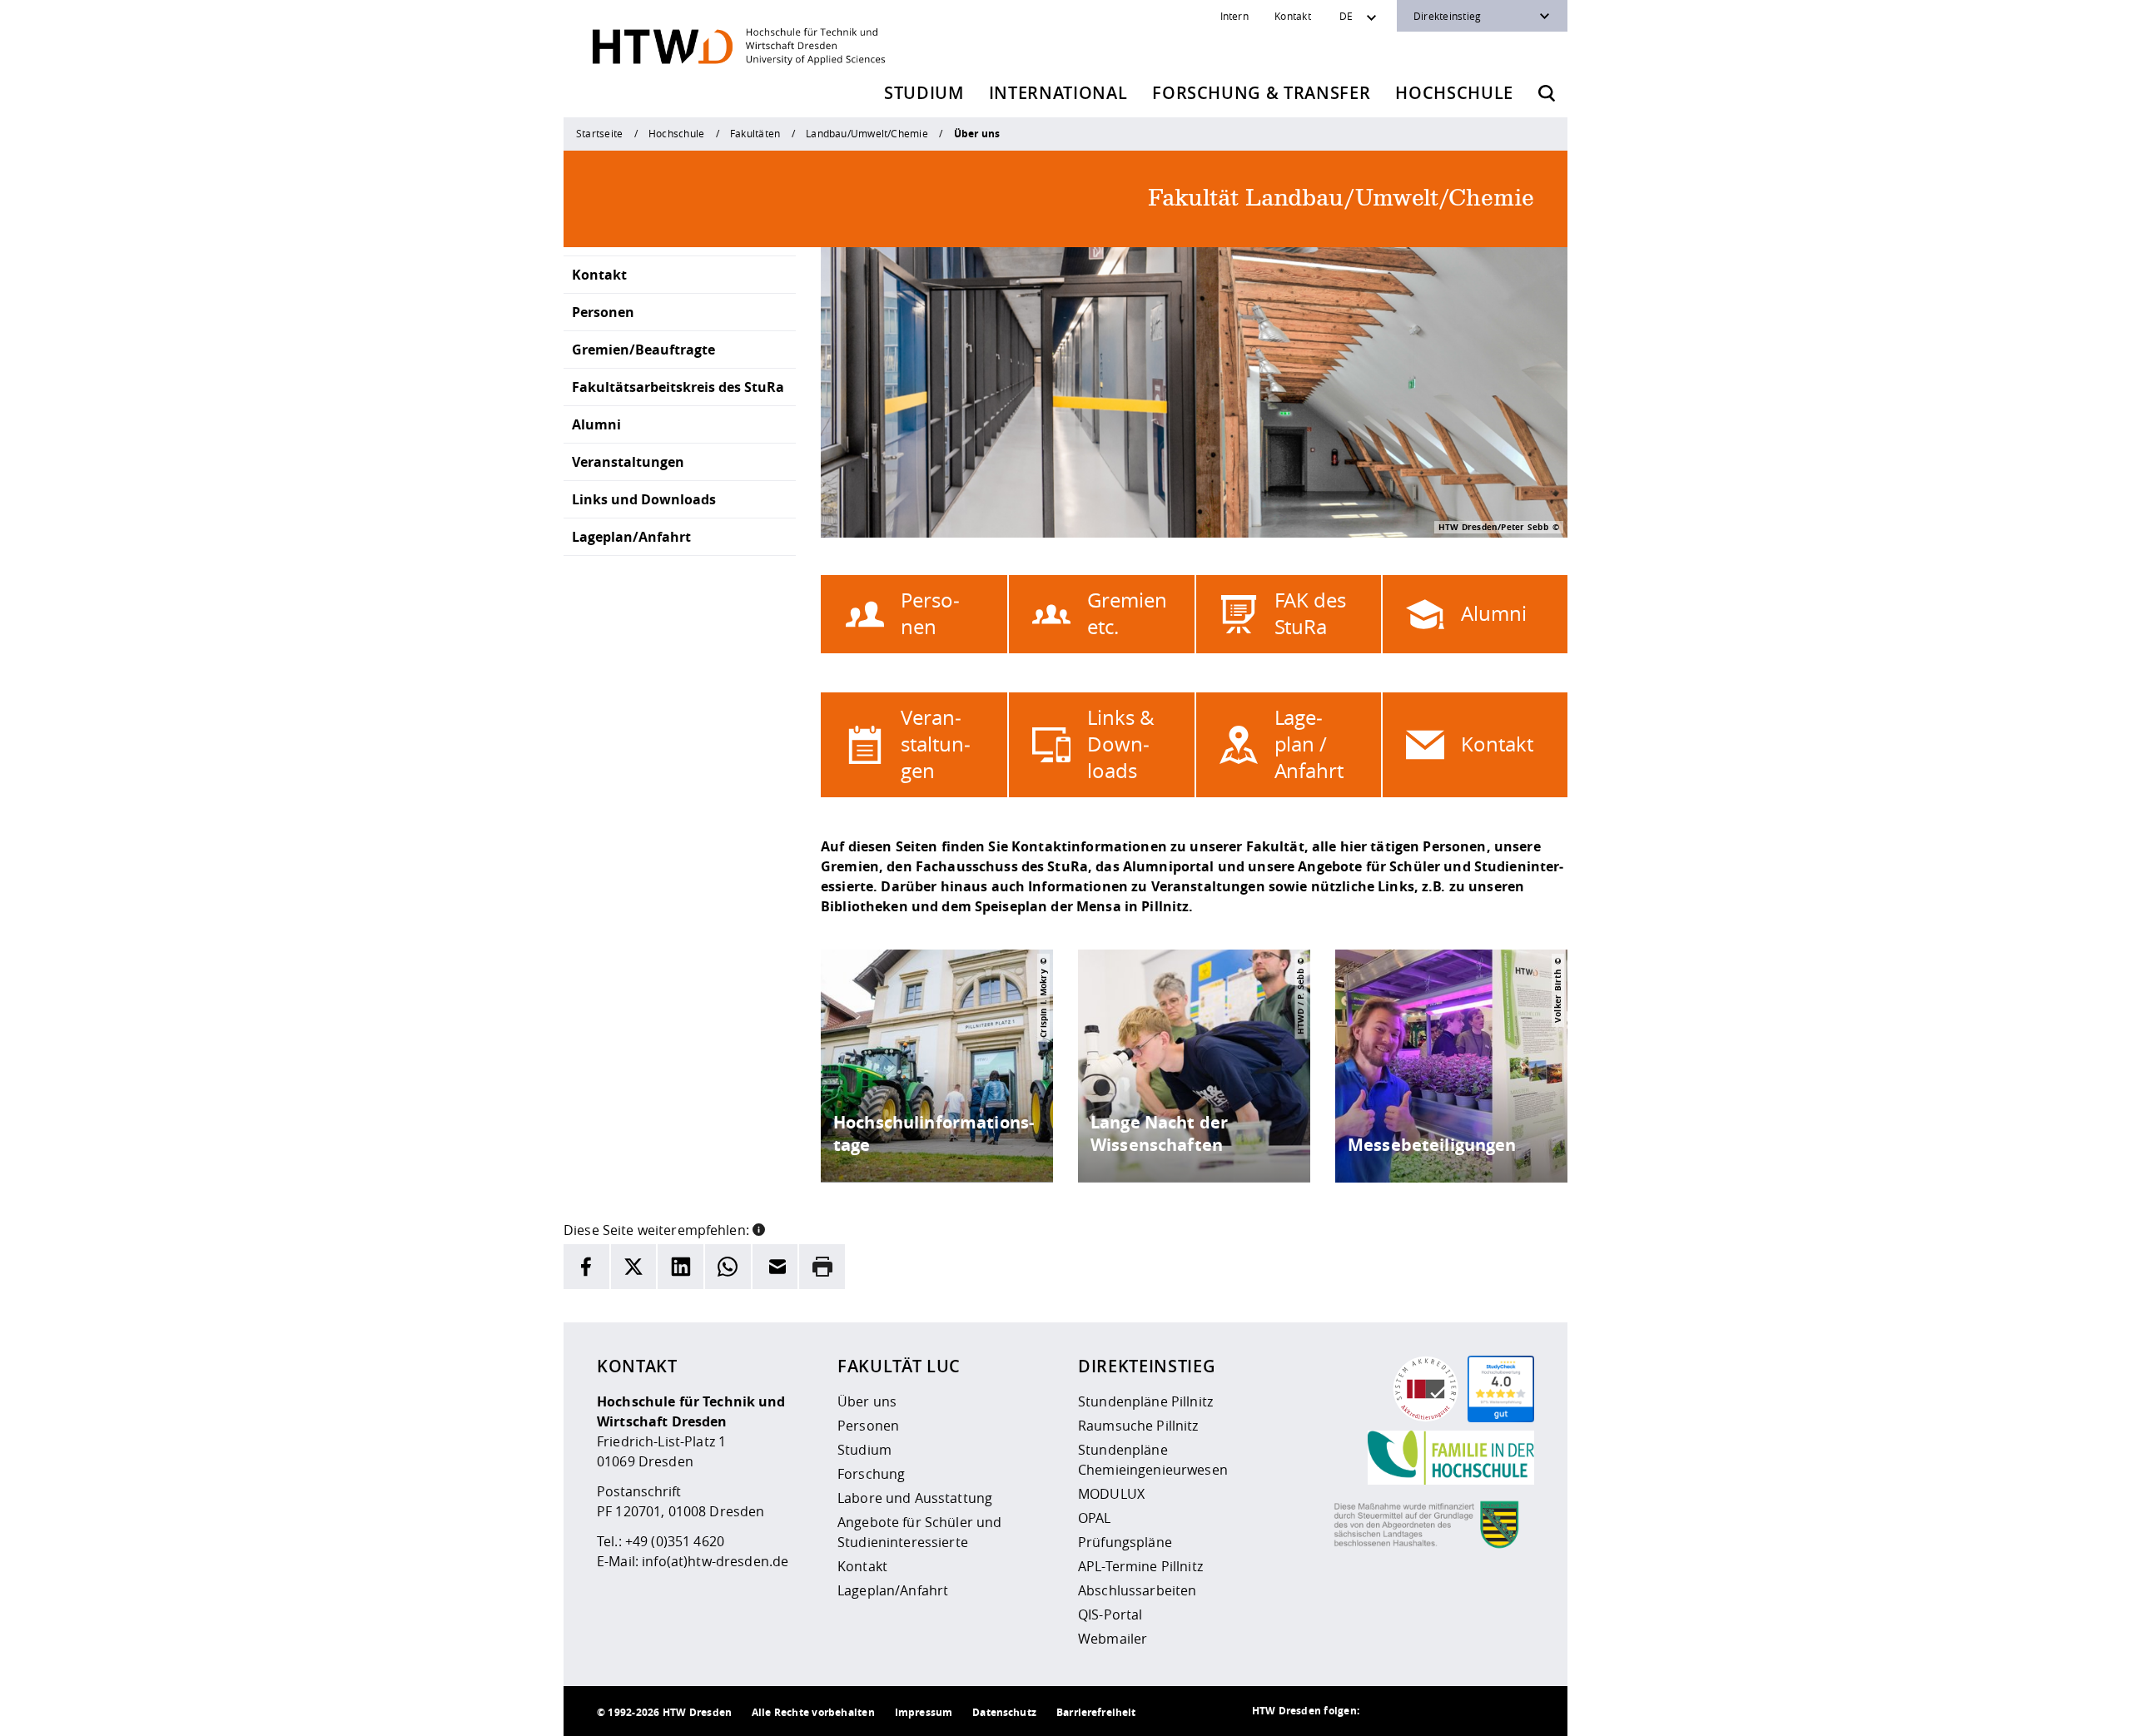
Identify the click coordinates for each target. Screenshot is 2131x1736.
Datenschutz (1004, 1712)
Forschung (871, 1474)
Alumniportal (1169, 866)
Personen (603, 312)
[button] (759, 1228)
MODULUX (1111, 1494)
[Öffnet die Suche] (1547, 93)
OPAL (1095, 1518)
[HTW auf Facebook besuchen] (1484, 1711)
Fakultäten (755, 133)
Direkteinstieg (1447, 16)
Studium (924, 93)
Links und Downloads (644, 499)
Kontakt (1293, 16)
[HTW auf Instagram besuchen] (1418, 1711)
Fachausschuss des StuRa (1002, 866)
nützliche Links (1363, 886)
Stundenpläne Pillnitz (1145, 1401)
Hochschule (1454, 93)
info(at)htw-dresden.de (715, 1561)
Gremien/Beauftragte (643, 350)
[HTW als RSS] (1384, 1711)
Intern (1234, 16)
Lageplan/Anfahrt (631, 537)
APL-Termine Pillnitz (1140, 1566)
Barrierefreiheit (1096, 1712)
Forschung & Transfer (1261, 93)
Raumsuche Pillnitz (1138, 1426)
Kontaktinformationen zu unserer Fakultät (1158, 846)
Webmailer (1113, 1639)
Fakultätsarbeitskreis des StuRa (678, 387)
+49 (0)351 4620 (675, 1541)
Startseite (599, 133)
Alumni (596, 424)
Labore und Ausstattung (915, 1498)
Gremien (850, 866)
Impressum (924, 1712)
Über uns (867, 1401)
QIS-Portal (1110, 1614)
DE (1346, 16)
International (1058, 93)
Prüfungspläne (1125, 1542)
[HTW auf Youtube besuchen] (1518, 1711)
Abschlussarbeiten (1137, 1590)
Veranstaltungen (628, 462)
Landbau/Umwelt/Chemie (867, 133)
